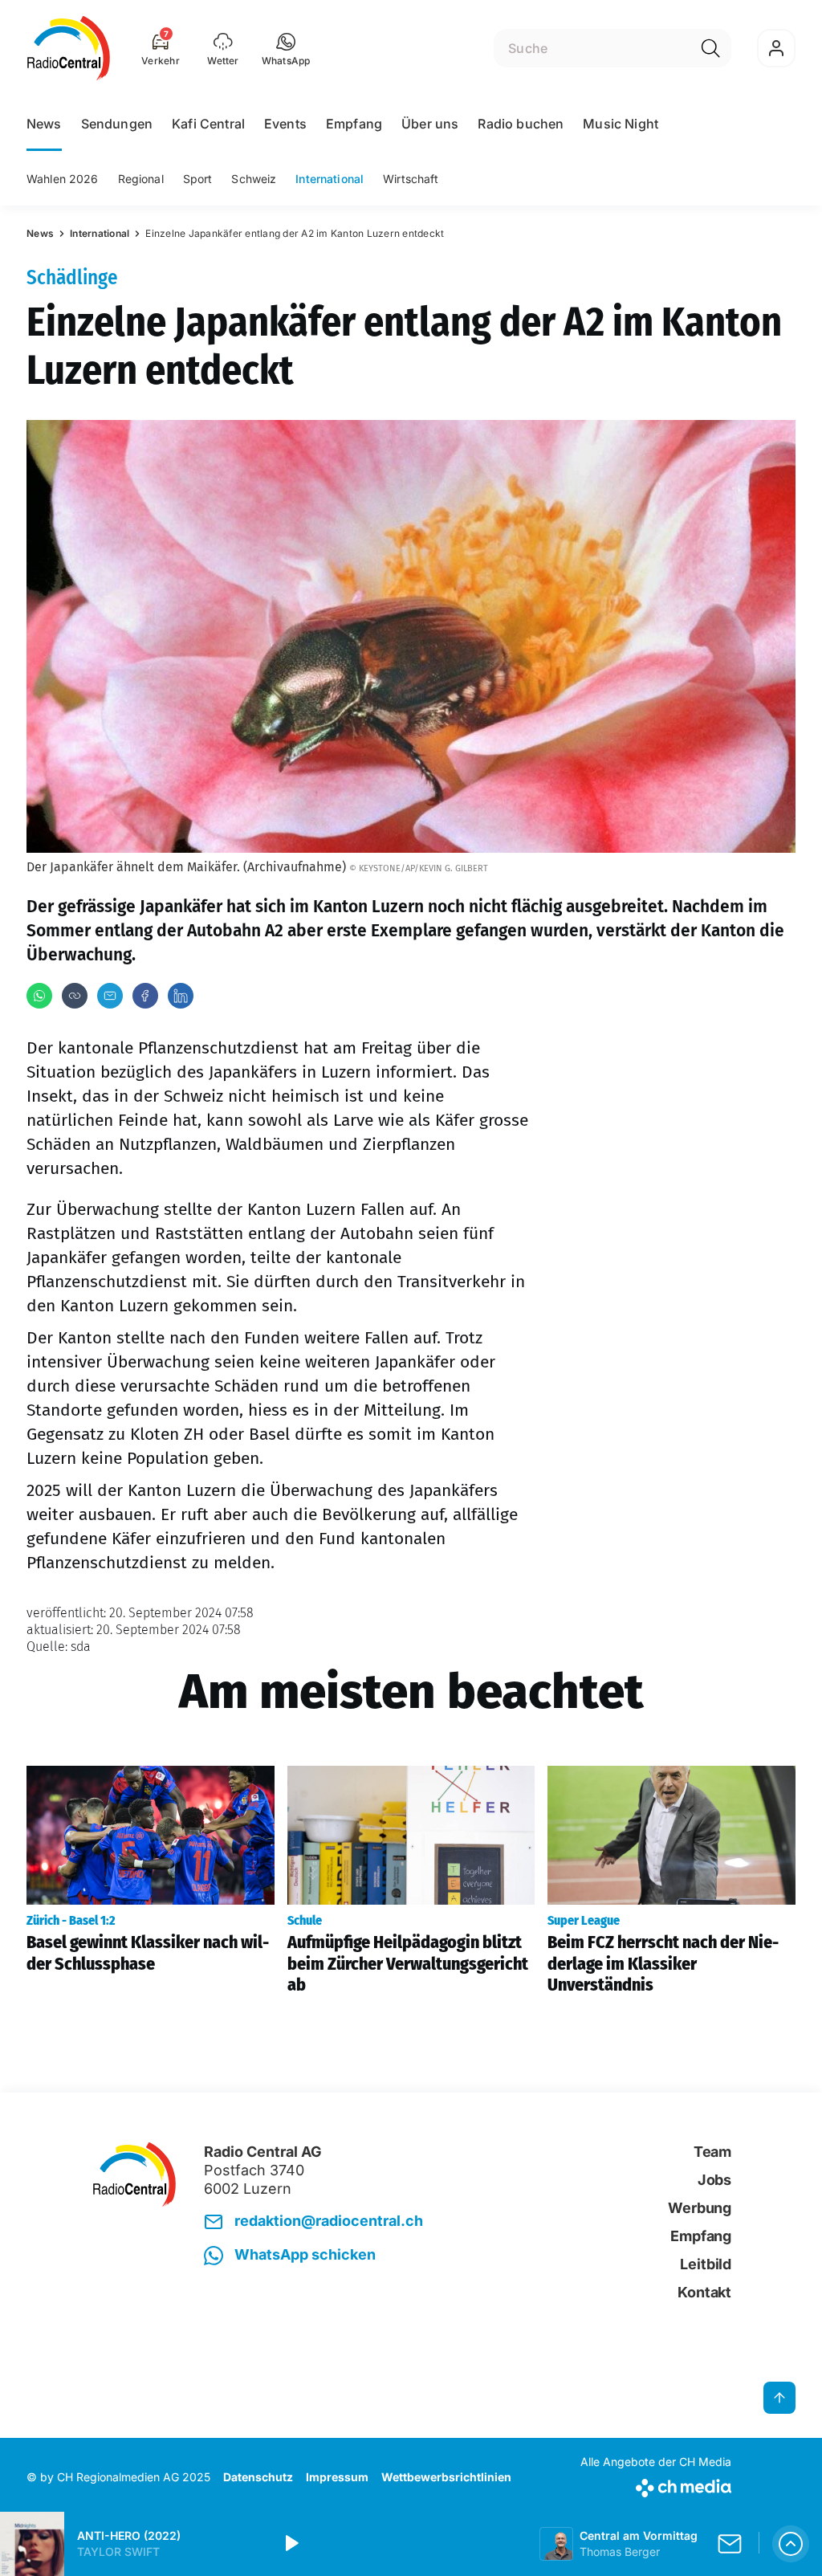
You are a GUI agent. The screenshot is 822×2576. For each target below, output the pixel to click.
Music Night (621, 124)
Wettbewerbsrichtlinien (446, 2477)
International (330, 179)
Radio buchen (521, 124)
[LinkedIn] (181, 996)
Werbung (700, 2208)
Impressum (337, 2477)
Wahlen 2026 (63, 179)
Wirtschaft (411, 179)
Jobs (714, 2180)
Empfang (354, 124)
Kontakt (704, 2292)
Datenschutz (258, 2477)
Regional (141, 179)
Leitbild (706, 2264)
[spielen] (291, 2544)
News (44, 124)
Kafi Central (208, 124)
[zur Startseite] (69, 48)
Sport (198, 179)
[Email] (110, 996)
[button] (286, 48)
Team (712, 2152)
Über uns (430, 124)
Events (285, 124)
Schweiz (254, 179)
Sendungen (117, 124)
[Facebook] (145, 996)
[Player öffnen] (791, 2544)
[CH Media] (656, 2485)
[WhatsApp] (39, 996)
